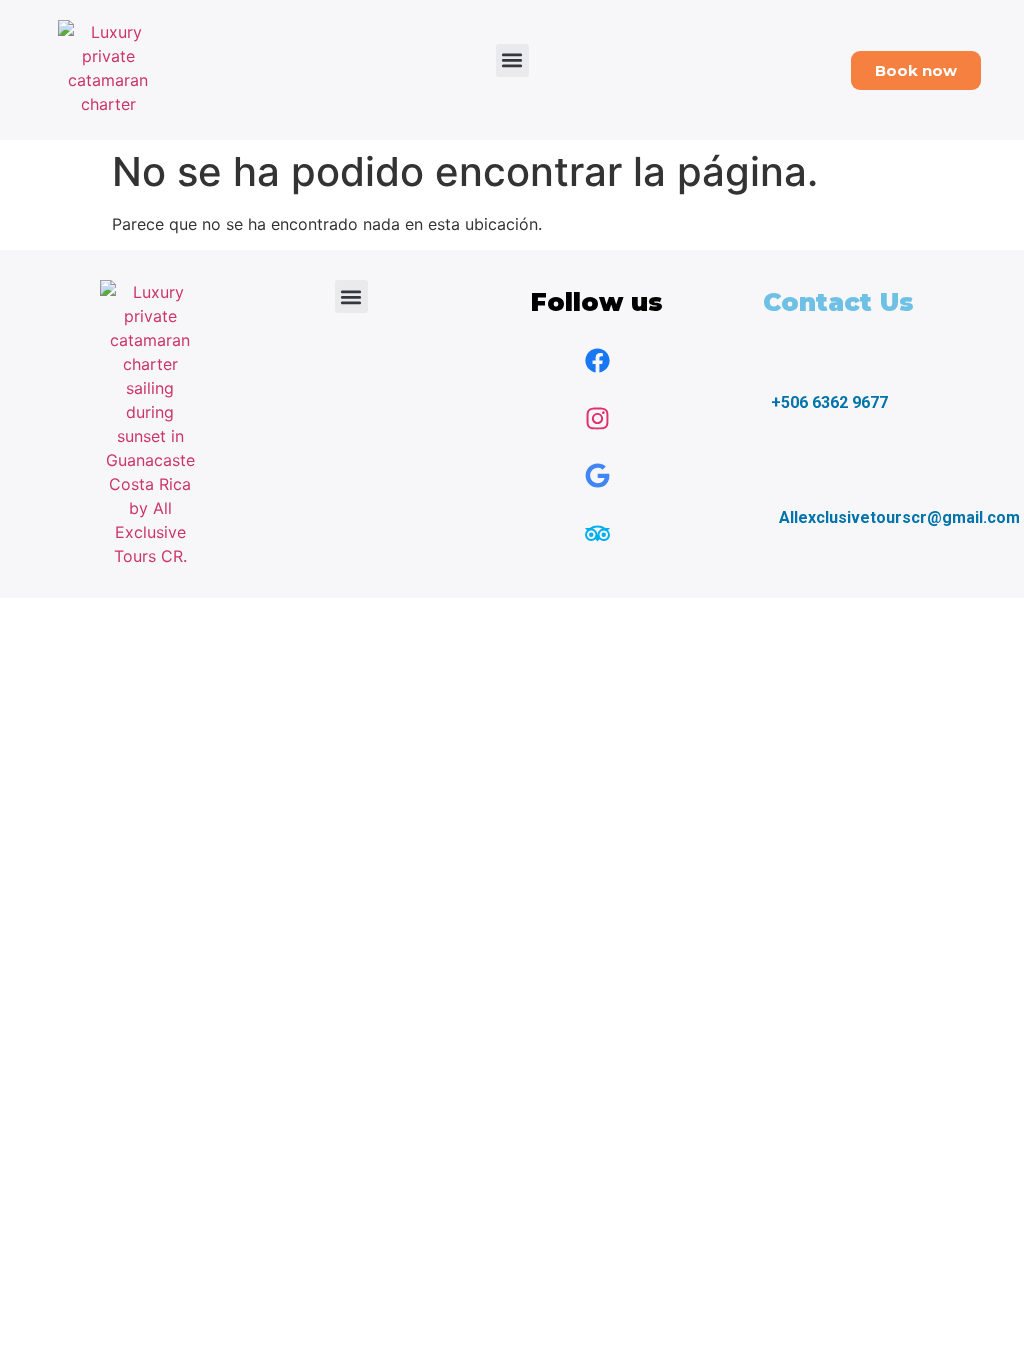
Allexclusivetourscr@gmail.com (899, 517)
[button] (512, 60)
